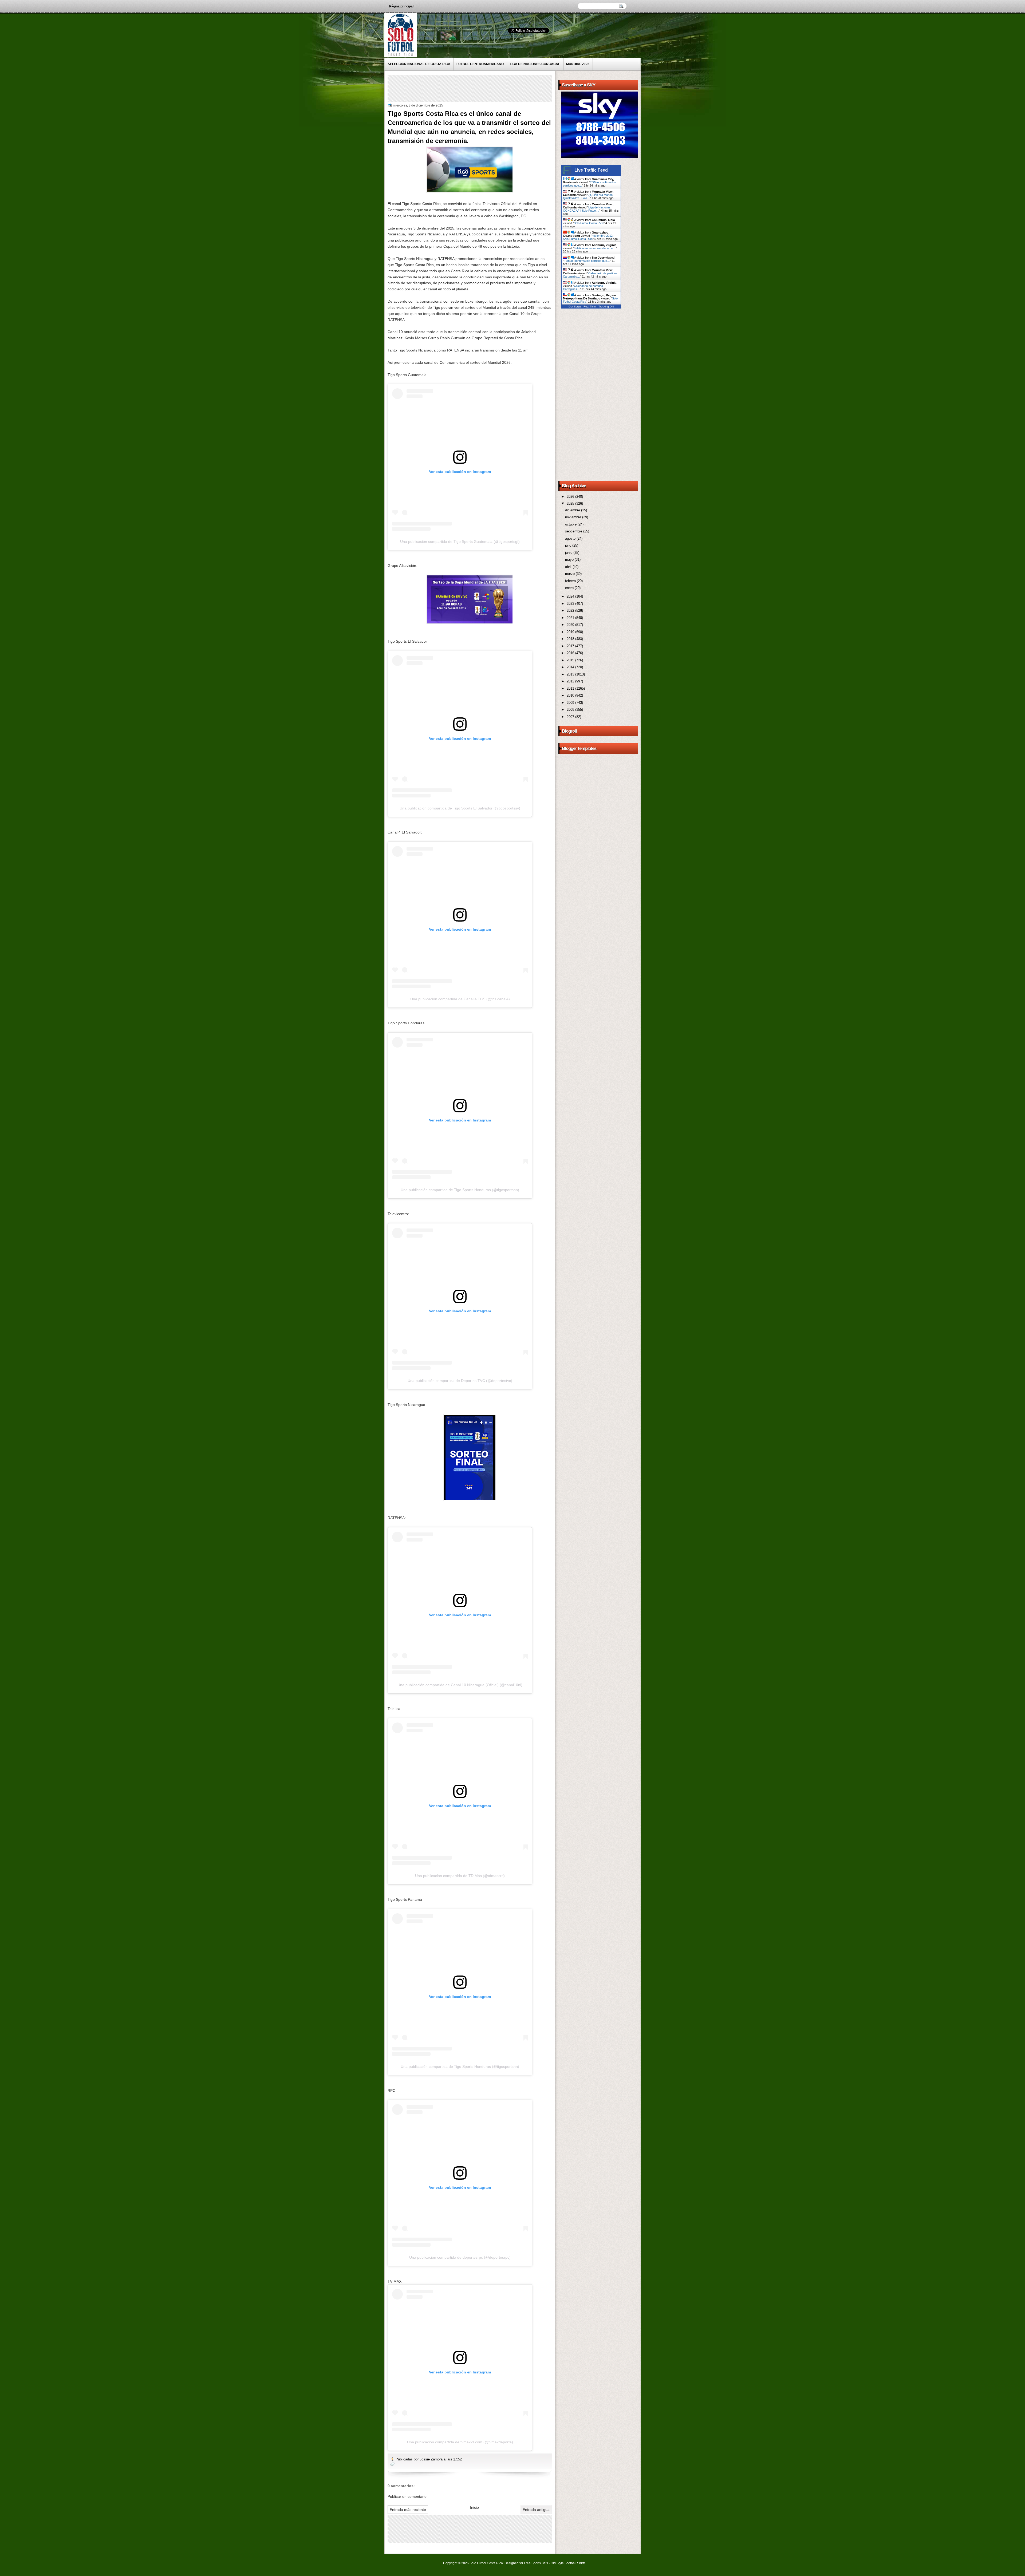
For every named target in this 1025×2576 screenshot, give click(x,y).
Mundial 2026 (578, 64)
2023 (571, 604)
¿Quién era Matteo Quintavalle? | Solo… (588, 196)
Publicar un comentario (407, 2496)
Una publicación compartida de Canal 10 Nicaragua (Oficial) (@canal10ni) (460, 1685)
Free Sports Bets (536, 2563)
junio (569, 553)
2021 (571, 618)
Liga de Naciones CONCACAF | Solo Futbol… (587, 209)
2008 (571, 710)
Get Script (575, 307)
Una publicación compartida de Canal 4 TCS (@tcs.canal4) (460, 999)
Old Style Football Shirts (568, 2563)
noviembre (574, 517)
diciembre (573, 510)
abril (569, 567)
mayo (570, 560)
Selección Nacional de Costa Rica (419, 64)
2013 (571, 674)
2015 (571, 660)
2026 (571, 497)
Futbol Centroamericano (480, 64)
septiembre (574, 531)
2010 (571, 695)
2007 (571, 717)
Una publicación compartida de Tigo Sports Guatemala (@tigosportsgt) (460, 542)
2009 (571, 703)
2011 (571, 688)
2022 (571, 611)
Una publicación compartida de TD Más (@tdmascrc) (460, 1876)
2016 (571, 653)
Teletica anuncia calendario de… (595, 248)
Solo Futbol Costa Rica (589, 223)
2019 (571, 632)
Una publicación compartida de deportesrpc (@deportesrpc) (460, 2257)
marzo (570, 574)
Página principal (401, 6)
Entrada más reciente (408, 2510)
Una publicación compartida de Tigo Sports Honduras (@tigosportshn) (460, 1190)
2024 (571, 596)
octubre (571, 524)
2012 (571, 681)
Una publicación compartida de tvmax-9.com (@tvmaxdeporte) (460, 2442)
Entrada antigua (536, 2510)
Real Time (590, 307)
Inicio (474, 2507)
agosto (571, 538)
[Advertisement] (486, 88)
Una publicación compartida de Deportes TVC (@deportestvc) (460, 1381)
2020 (571, 625)
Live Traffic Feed (591, 170)
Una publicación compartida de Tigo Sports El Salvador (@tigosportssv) (460, 808)
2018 (571, 639)
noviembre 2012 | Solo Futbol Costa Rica (589, 237)
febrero (571, 581)
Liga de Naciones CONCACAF (535, 64)
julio (569, 545)
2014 (571, 667)
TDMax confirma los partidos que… (587, 261)
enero (570, 588)
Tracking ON (606, 307)
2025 (571, 503)
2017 (571, 646)
